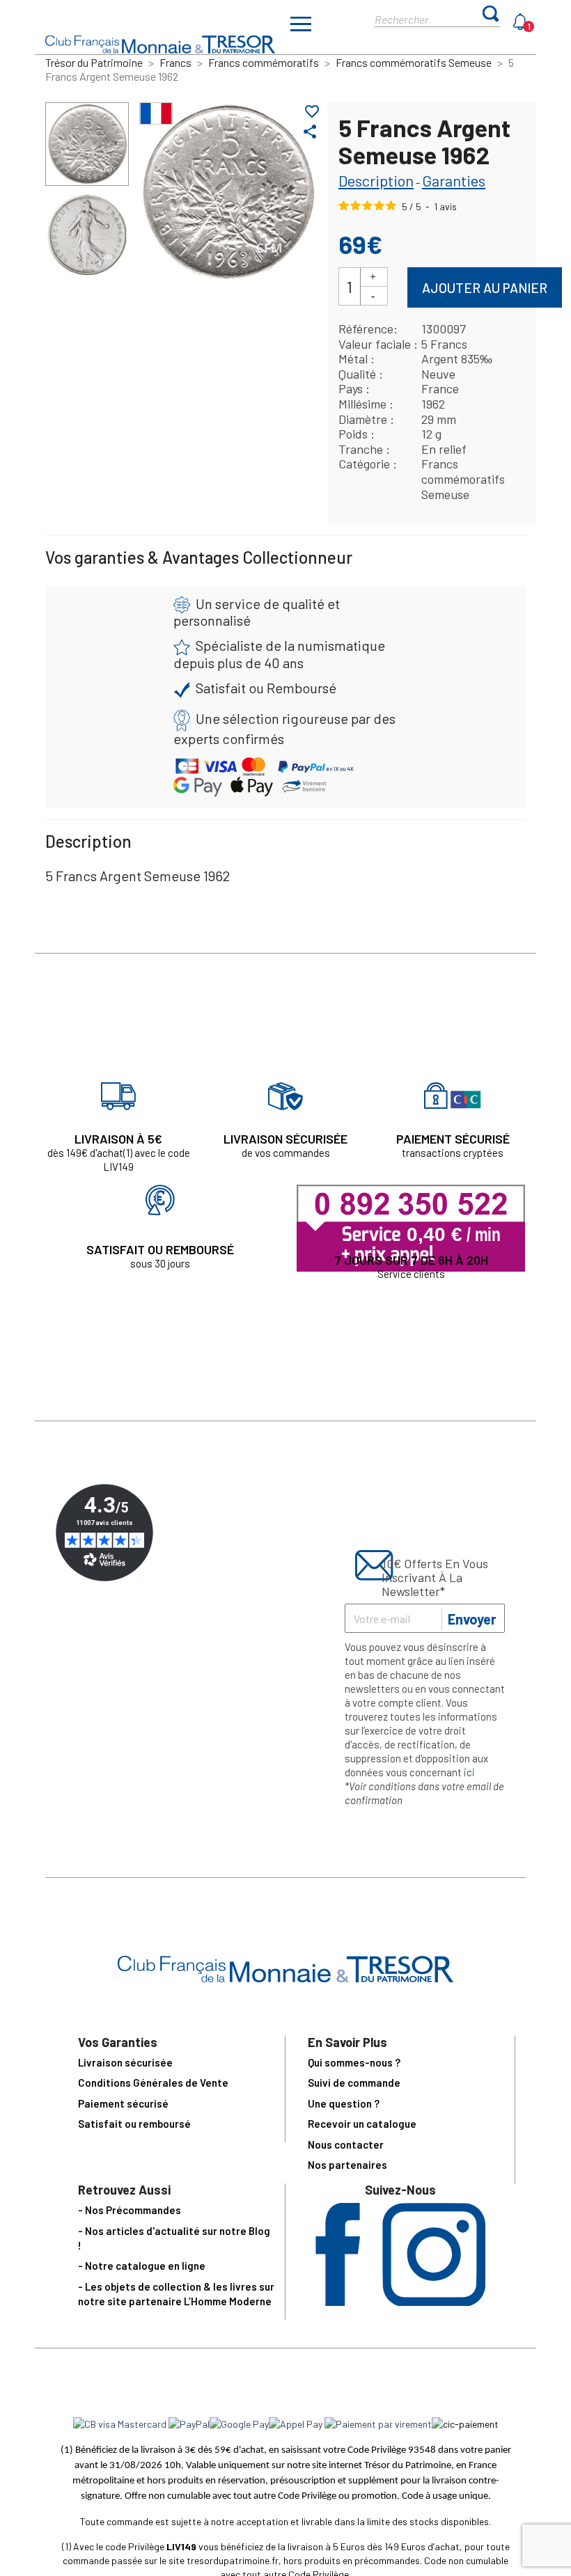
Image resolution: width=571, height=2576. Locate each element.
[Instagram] (434, 2301)
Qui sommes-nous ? (354, 2062)
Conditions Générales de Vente (153, 2083)
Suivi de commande (354, 2083)
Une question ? (344, 2103)
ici (469, 1772)
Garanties (454, 180)
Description (376, 180)
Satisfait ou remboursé (134, 2124)
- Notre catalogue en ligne (142, 2266)
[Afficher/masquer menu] (301, 26)
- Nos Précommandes (130, 2210)
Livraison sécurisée (125, 2062)
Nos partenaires (347, 2165)
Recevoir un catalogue (362, 2124)
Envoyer (472, 1619)
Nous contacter (346, 2144)
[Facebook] (338, 2301)
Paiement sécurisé (123, 2103)
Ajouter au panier (485, 288)
